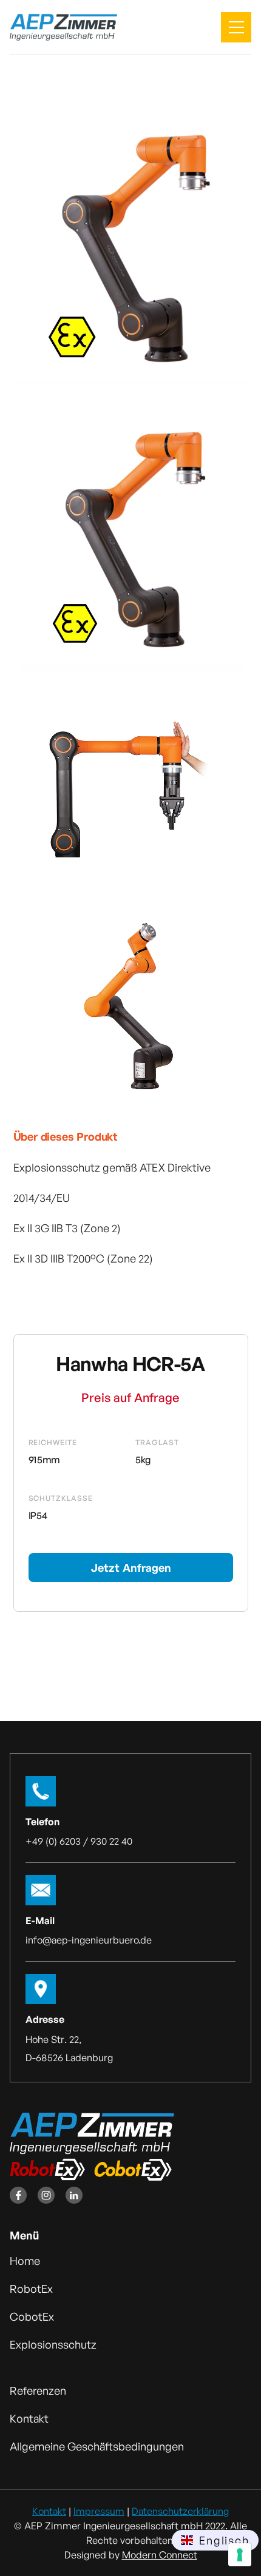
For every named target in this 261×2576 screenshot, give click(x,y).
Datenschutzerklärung (180, 2511)
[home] (63, 28)
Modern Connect (160, 2555)
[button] (236, 27)
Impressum (99, 2511)
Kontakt (49, 2511)
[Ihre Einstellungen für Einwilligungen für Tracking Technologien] (240, 2555)
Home (25, 2261)
